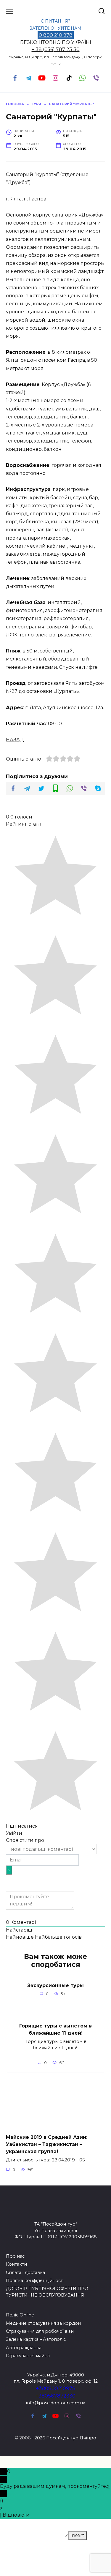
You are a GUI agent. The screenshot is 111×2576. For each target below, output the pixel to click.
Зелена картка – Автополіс (36, 2339)
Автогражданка (24, 2348)
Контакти (16, 2264)
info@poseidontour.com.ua (56, 2403)
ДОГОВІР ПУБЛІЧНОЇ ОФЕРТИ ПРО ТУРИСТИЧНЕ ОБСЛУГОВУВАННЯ (47, 2292)
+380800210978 (56, 2388)
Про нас (15, 2256)
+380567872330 (55, 2396)
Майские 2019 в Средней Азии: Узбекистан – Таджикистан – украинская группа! (47, 2144)
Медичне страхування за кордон (43, 2323)
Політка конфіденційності (35, 2281)
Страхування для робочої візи (40, 2331)
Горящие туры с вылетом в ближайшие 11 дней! (55, 2029)
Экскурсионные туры (55, 1985)
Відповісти (16, 2515)
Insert (77, 2535)
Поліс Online (20, 2315)
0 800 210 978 (56, 35)
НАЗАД (15, 740)
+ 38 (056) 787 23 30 (56, 49)
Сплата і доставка (25, 2272)
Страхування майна (28, 2356)
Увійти (14, 1833)
